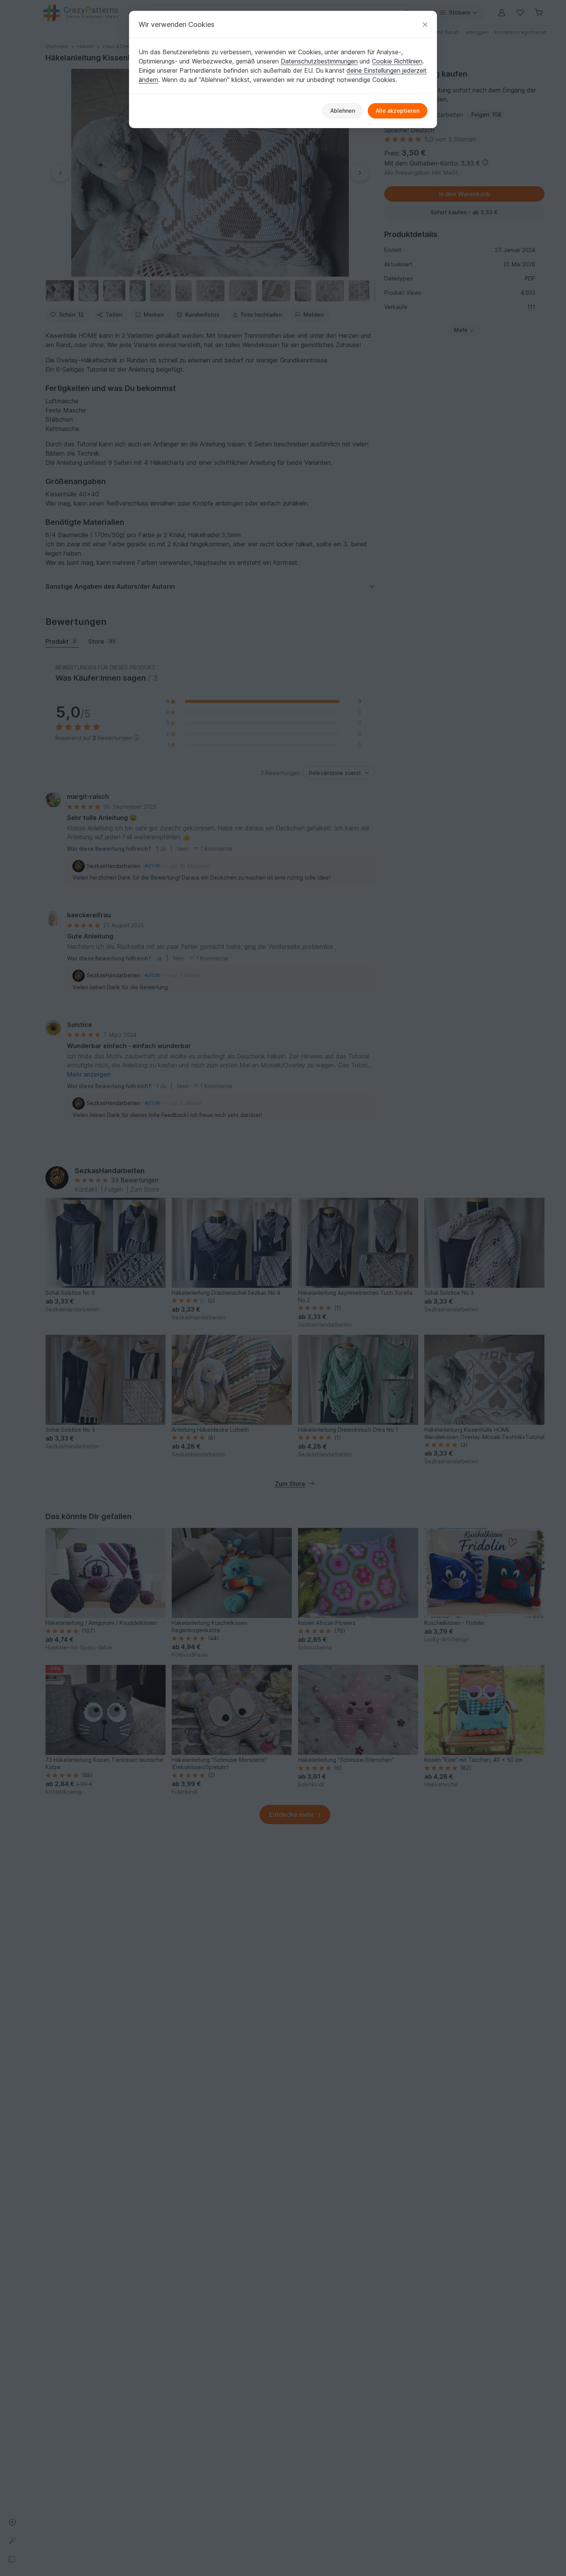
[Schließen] (425, 24)
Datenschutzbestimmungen (319, 61)
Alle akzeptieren (398, 111)
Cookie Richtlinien (397, 61)
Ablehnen (343, 111)
